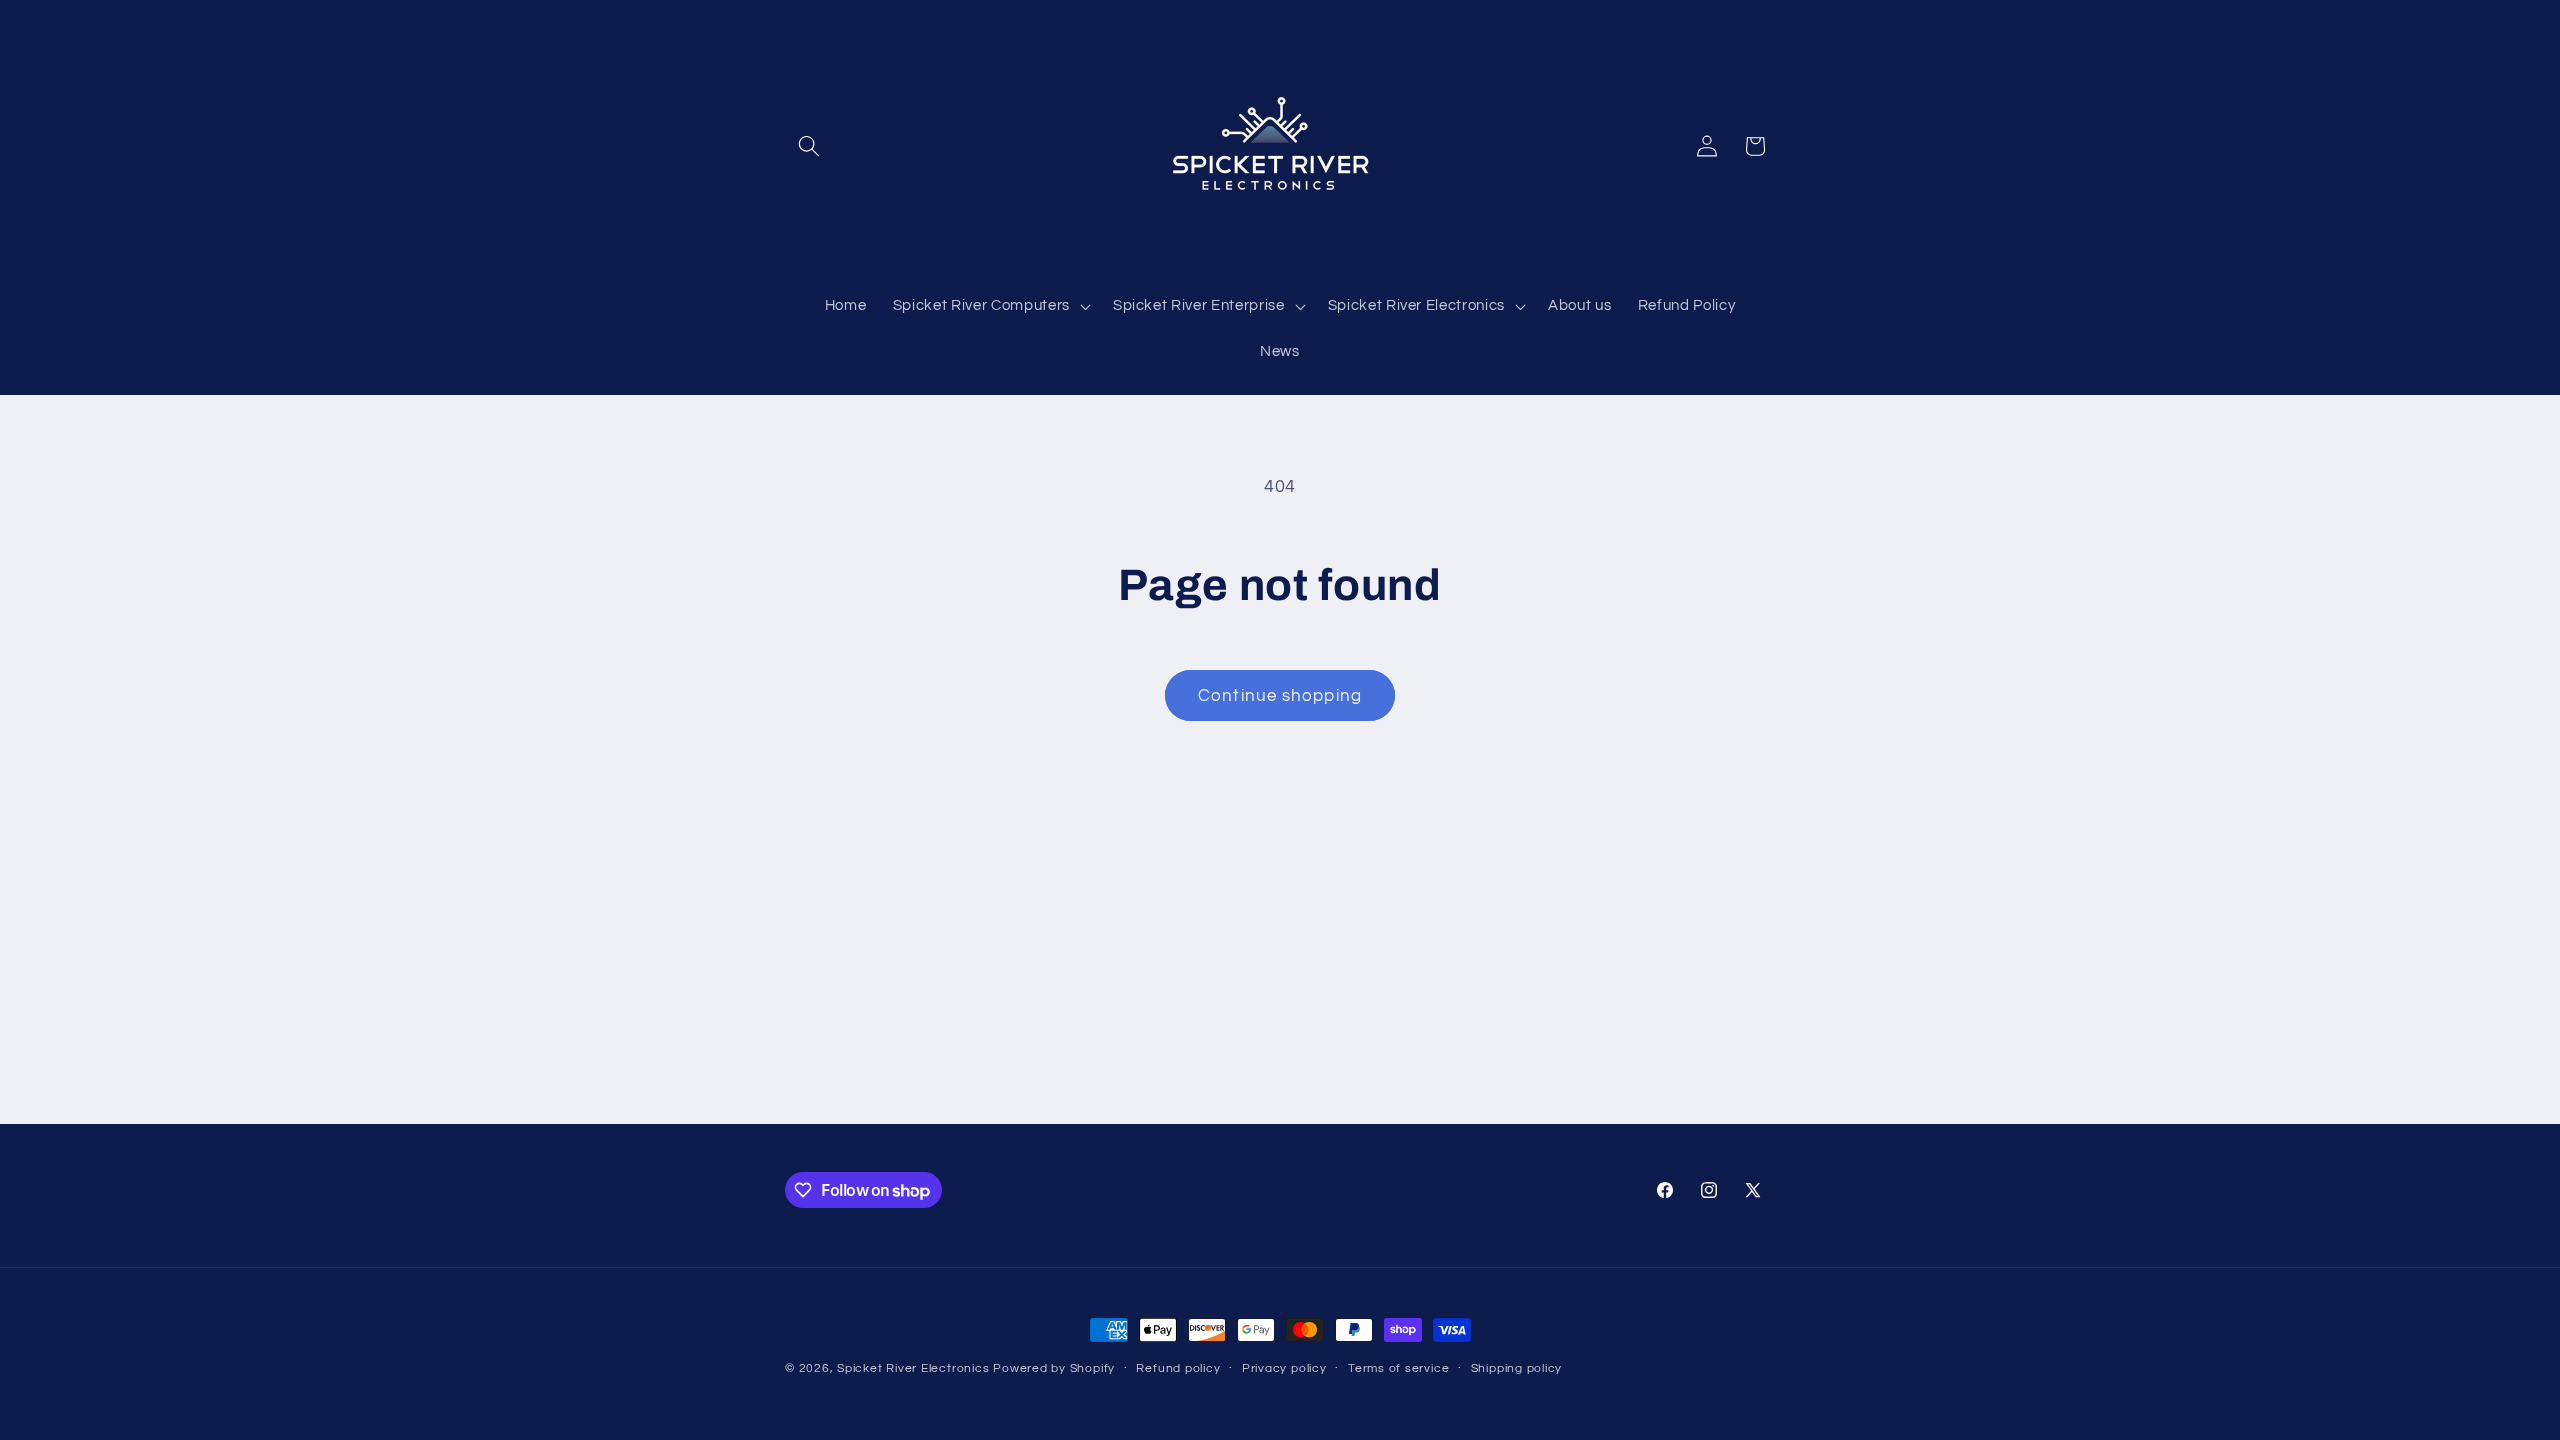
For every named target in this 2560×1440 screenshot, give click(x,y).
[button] (809, 146)
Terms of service (1398, 1368)
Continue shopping (1280, 695)
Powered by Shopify (1054, 1368)
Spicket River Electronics (913, 1368)
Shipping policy (1517, 1368)
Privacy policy (1284, 1368)
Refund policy (1178, 1368)
